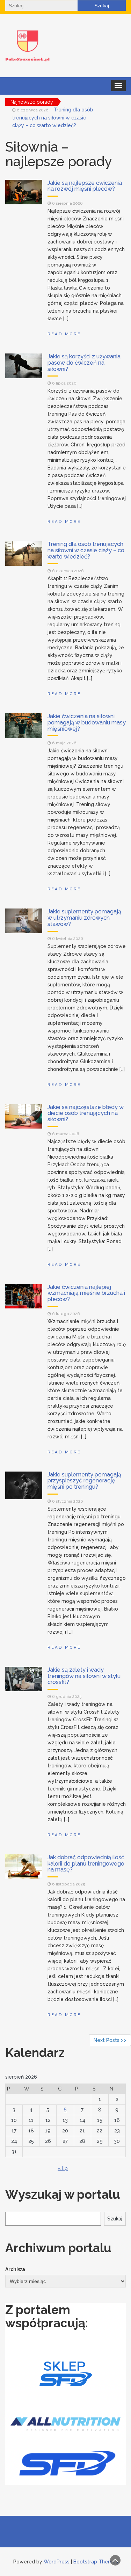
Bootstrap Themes (96, 2562)
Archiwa (15, 2269)
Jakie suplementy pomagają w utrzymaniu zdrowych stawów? (84, 918)
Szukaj (115, 2219)
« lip (63, 2168)
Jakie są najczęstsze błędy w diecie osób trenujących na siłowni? (86, 1113)
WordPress (57, 2562)
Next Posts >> (110, 2040)
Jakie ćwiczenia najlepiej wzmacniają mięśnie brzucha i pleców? (86, 1293)
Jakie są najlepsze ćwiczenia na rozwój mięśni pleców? (85, 186)
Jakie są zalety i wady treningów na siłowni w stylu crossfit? (84, 1676)
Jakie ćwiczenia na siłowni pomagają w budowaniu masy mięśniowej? (87, 722)
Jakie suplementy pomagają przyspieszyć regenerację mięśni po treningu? (84, 1481)
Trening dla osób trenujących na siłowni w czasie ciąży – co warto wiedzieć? (53, 118)
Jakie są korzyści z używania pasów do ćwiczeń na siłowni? (84, 363)
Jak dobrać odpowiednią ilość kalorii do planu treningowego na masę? (86, 1863)
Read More (64, 334)
